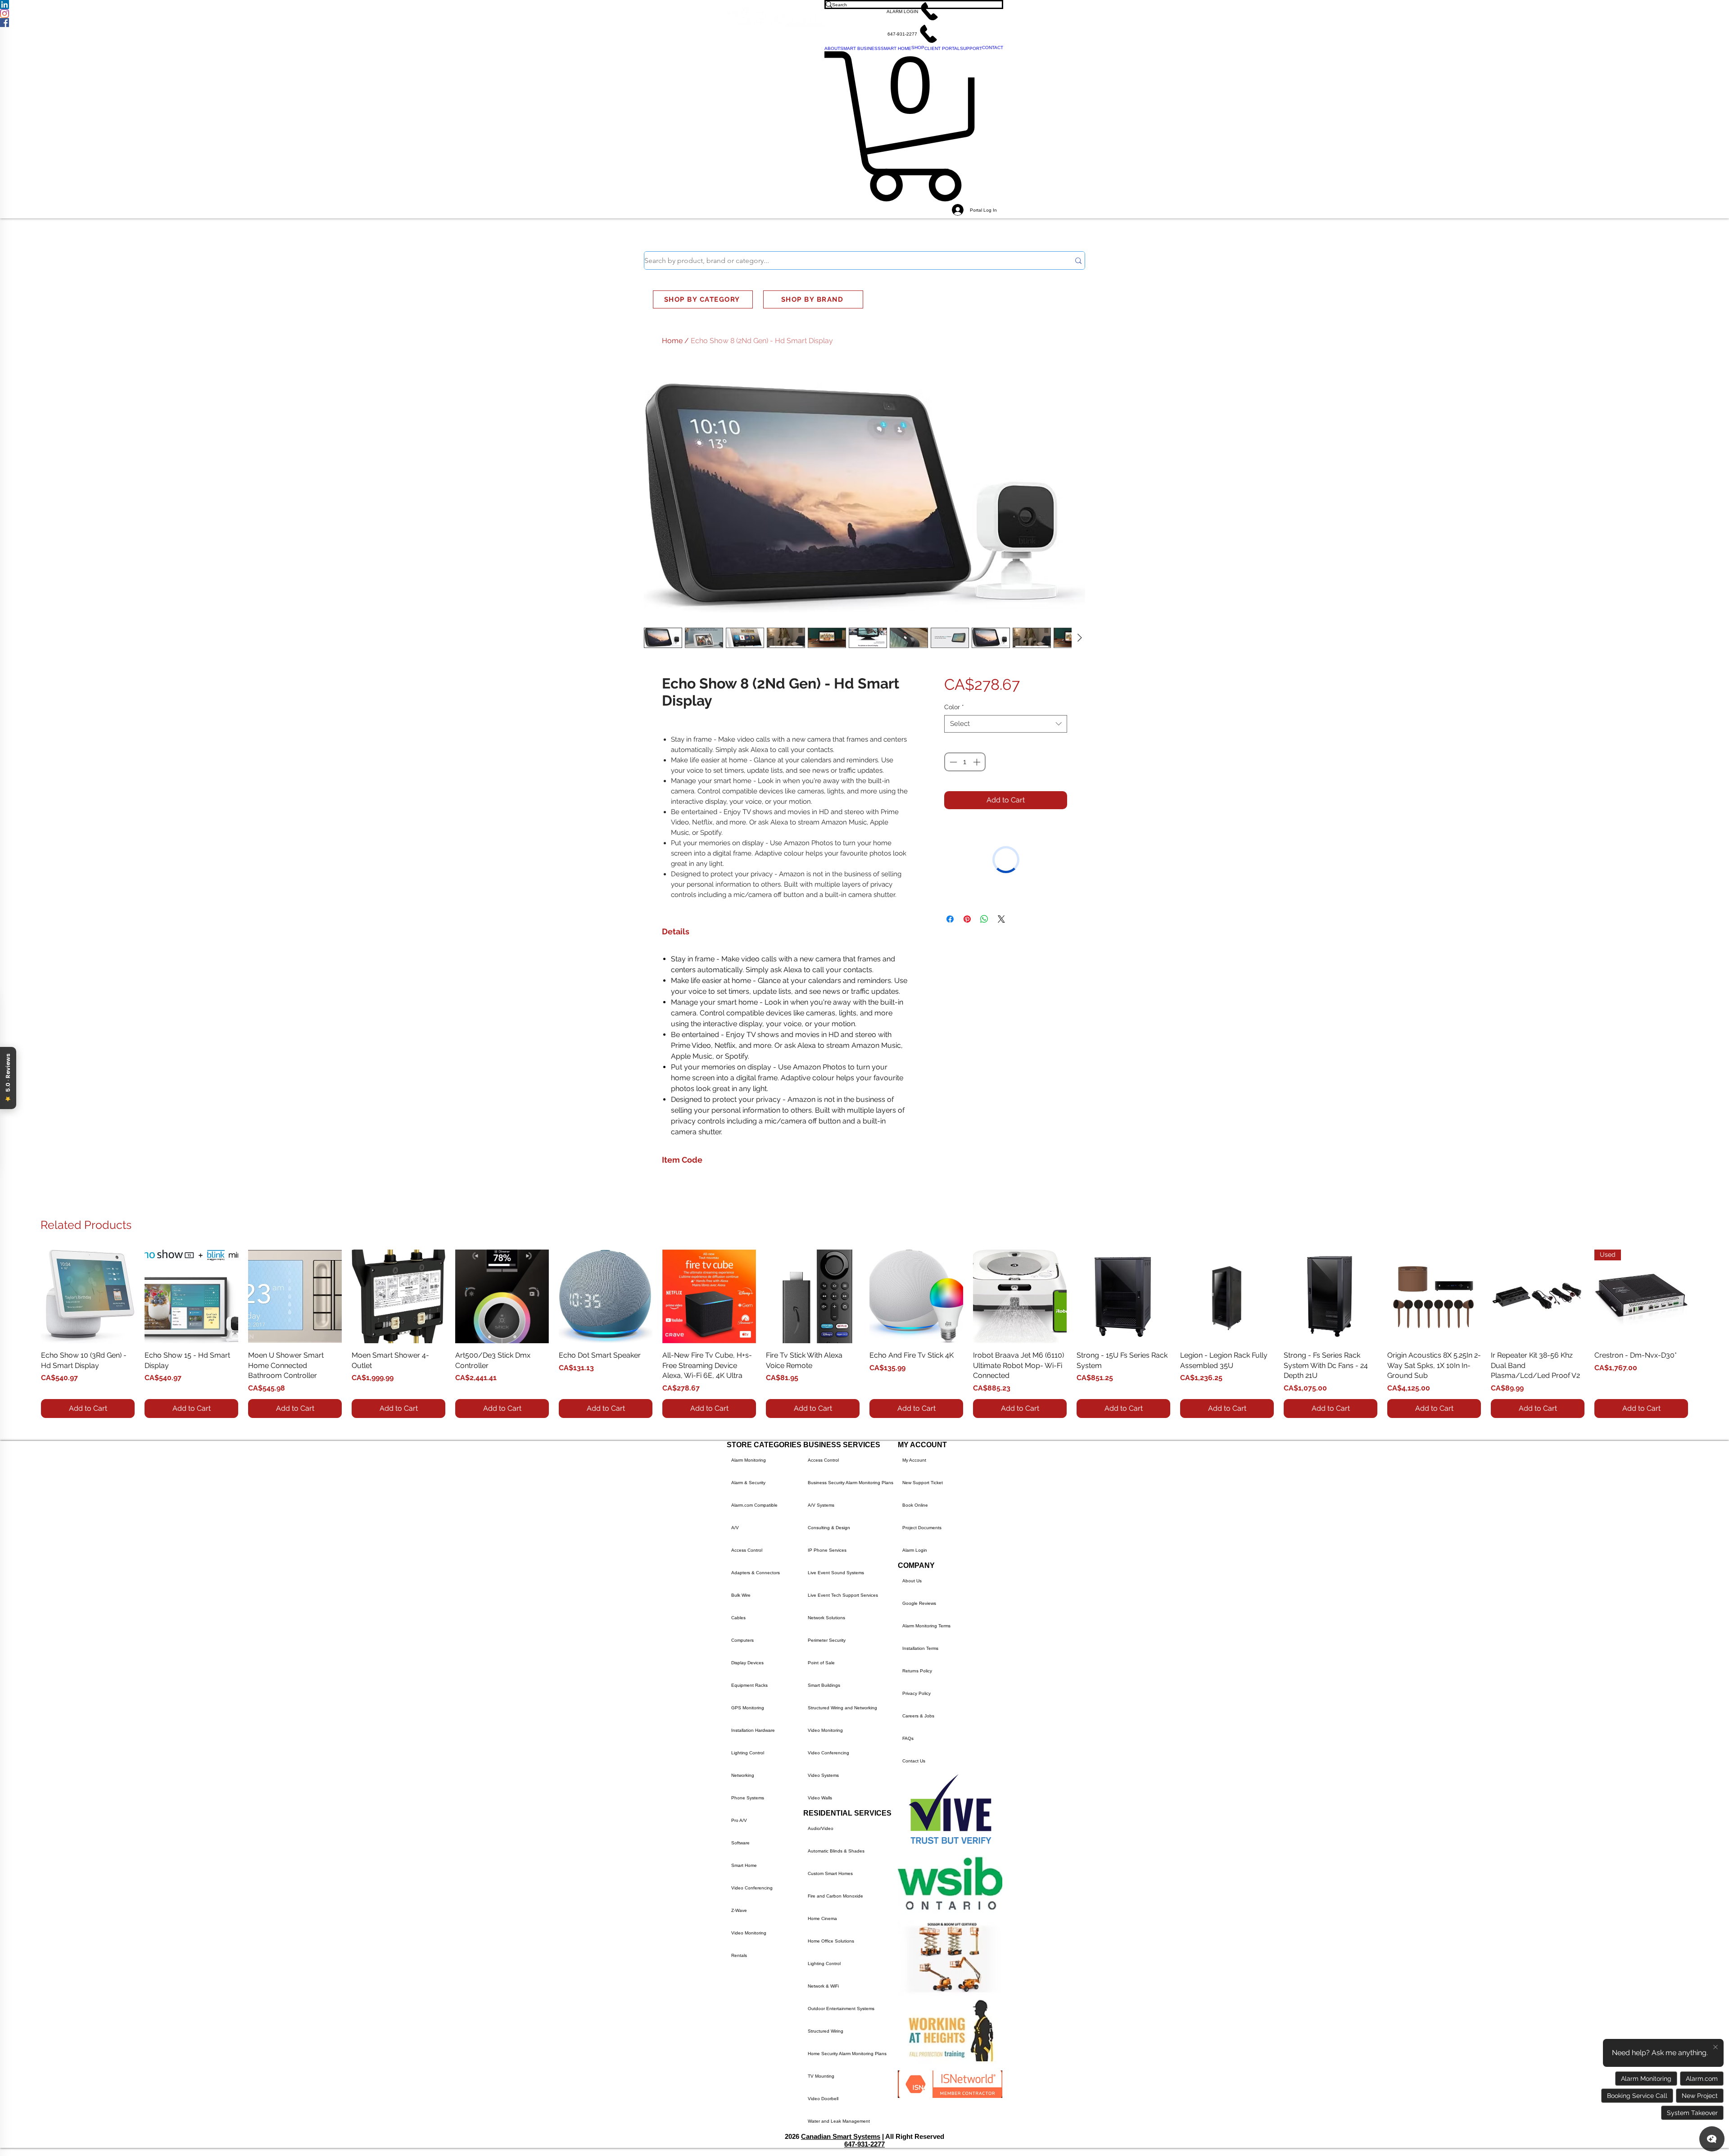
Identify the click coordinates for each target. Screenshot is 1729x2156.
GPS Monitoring (748, 1708)
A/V (735, 1528)
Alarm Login (915, 1550)
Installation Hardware (753, 1730)
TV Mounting (821, 2076)
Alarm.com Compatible (754, 1505)
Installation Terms (920, 1648)
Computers (742, 1640)
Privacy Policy (917, 1693)
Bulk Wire (741, 1595)
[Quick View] (88, 1296)
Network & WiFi (823, 1986)
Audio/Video (821, 1828)
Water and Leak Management (839, 2121)
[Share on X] (1001, 829)
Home (672, 341)
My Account (914, 1460)
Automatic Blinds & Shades (836, 1851)
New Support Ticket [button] (923, 1483)
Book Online (915, 1505)
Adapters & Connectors (756, 1573)
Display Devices (747, 1663)
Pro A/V (739, 1820)
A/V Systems (821, 1505)
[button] (914, 11)
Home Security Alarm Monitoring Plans (847, 2054)
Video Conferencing (752, 1888)
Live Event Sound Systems (836, 1573)
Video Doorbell (823, 2099)
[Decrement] (952, 762)
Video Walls (820, 1798)
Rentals (739, 1955)
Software (740, 1843)
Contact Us (914, 1761)
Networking (743, 1775)
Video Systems (823, 1775)
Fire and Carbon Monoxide (835, 1896)
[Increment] (978, 762)
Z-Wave (739, 1910)
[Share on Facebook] (950, 829)
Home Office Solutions (831, 1941)
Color (954, 707)
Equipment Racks (749, 1685)
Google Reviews (919, 1603)
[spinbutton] (965, 762)
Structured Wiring (826, 2031)
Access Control (747, 1550)
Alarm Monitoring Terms (926, 1626)
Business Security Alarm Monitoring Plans (851, 1483)
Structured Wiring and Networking (842, 1708)
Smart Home (744, 1865)
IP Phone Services (827, 1550)
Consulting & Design (829, 1528)
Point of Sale (821, 1663)
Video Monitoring (749, 1933)
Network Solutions (826, 1618)
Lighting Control (748, 1753)
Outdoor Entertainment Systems (841, 2009)
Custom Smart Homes (830, 1873)
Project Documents (922, 1528)
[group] (864, 1334)
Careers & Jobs (918, 1716)
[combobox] (1006, 724)
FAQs (908, 1738)
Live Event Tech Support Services (843, 1595)
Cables (738, 1618)
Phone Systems (748, 1798)
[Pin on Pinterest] (967, 829)
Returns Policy (917, 1671)
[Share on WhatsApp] (984, 829)
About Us (912, 1581)
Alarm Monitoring (749, 1460)
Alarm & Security (748, 1483)
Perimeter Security (827, 1640)
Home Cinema (822, 1918)
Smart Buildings (824, 1685)
